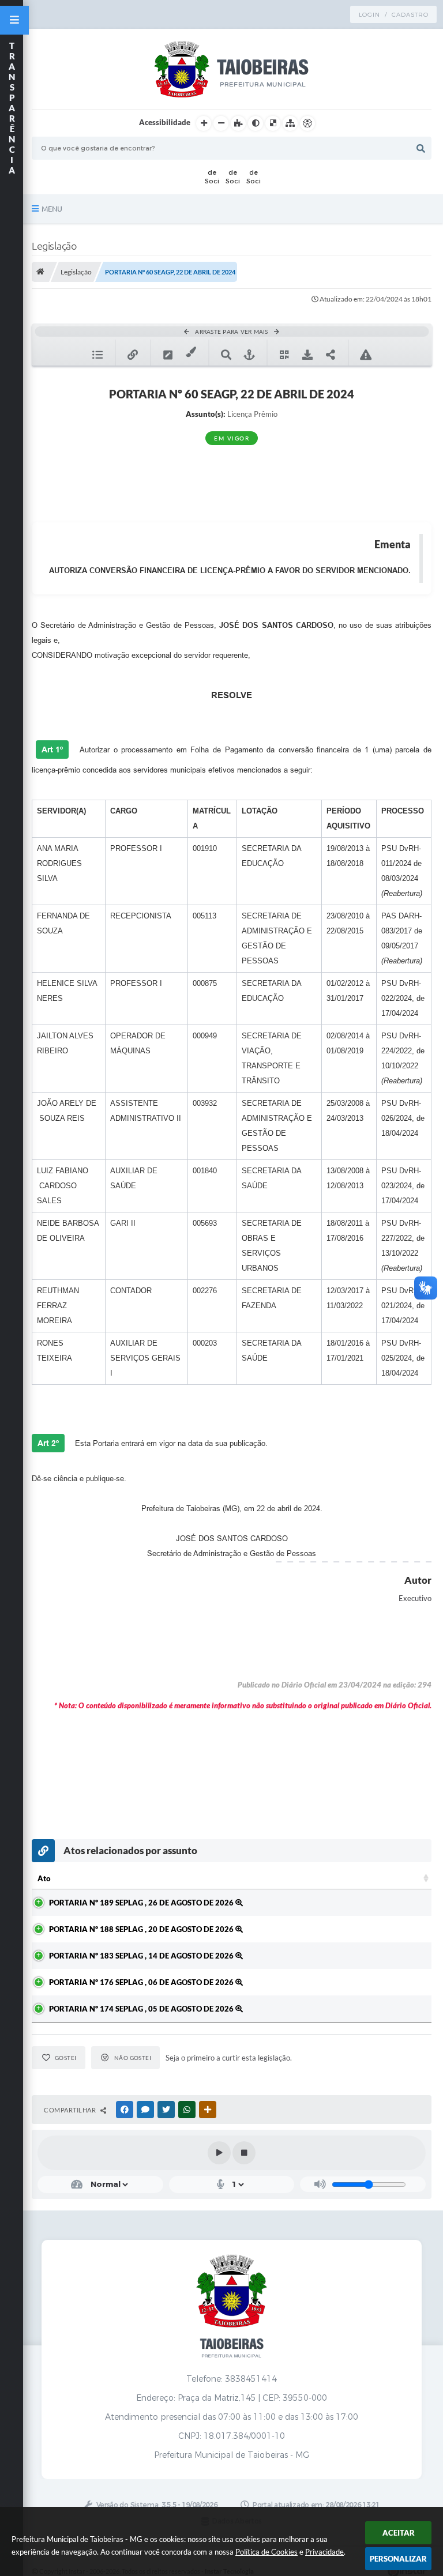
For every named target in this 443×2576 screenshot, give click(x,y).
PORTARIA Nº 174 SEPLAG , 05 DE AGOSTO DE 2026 (142, 2009)
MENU (52, 209)
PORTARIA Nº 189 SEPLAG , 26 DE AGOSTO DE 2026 (142, 1903)
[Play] (219, 2153)
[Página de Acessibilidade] (307, 123)
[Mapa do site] (290, 123)
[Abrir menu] (14, 20)
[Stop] (244, 2153)
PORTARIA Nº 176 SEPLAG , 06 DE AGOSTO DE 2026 (142, 1982)
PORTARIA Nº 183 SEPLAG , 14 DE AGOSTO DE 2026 (142, 1956)
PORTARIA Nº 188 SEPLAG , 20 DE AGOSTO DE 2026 (142, 1929)
